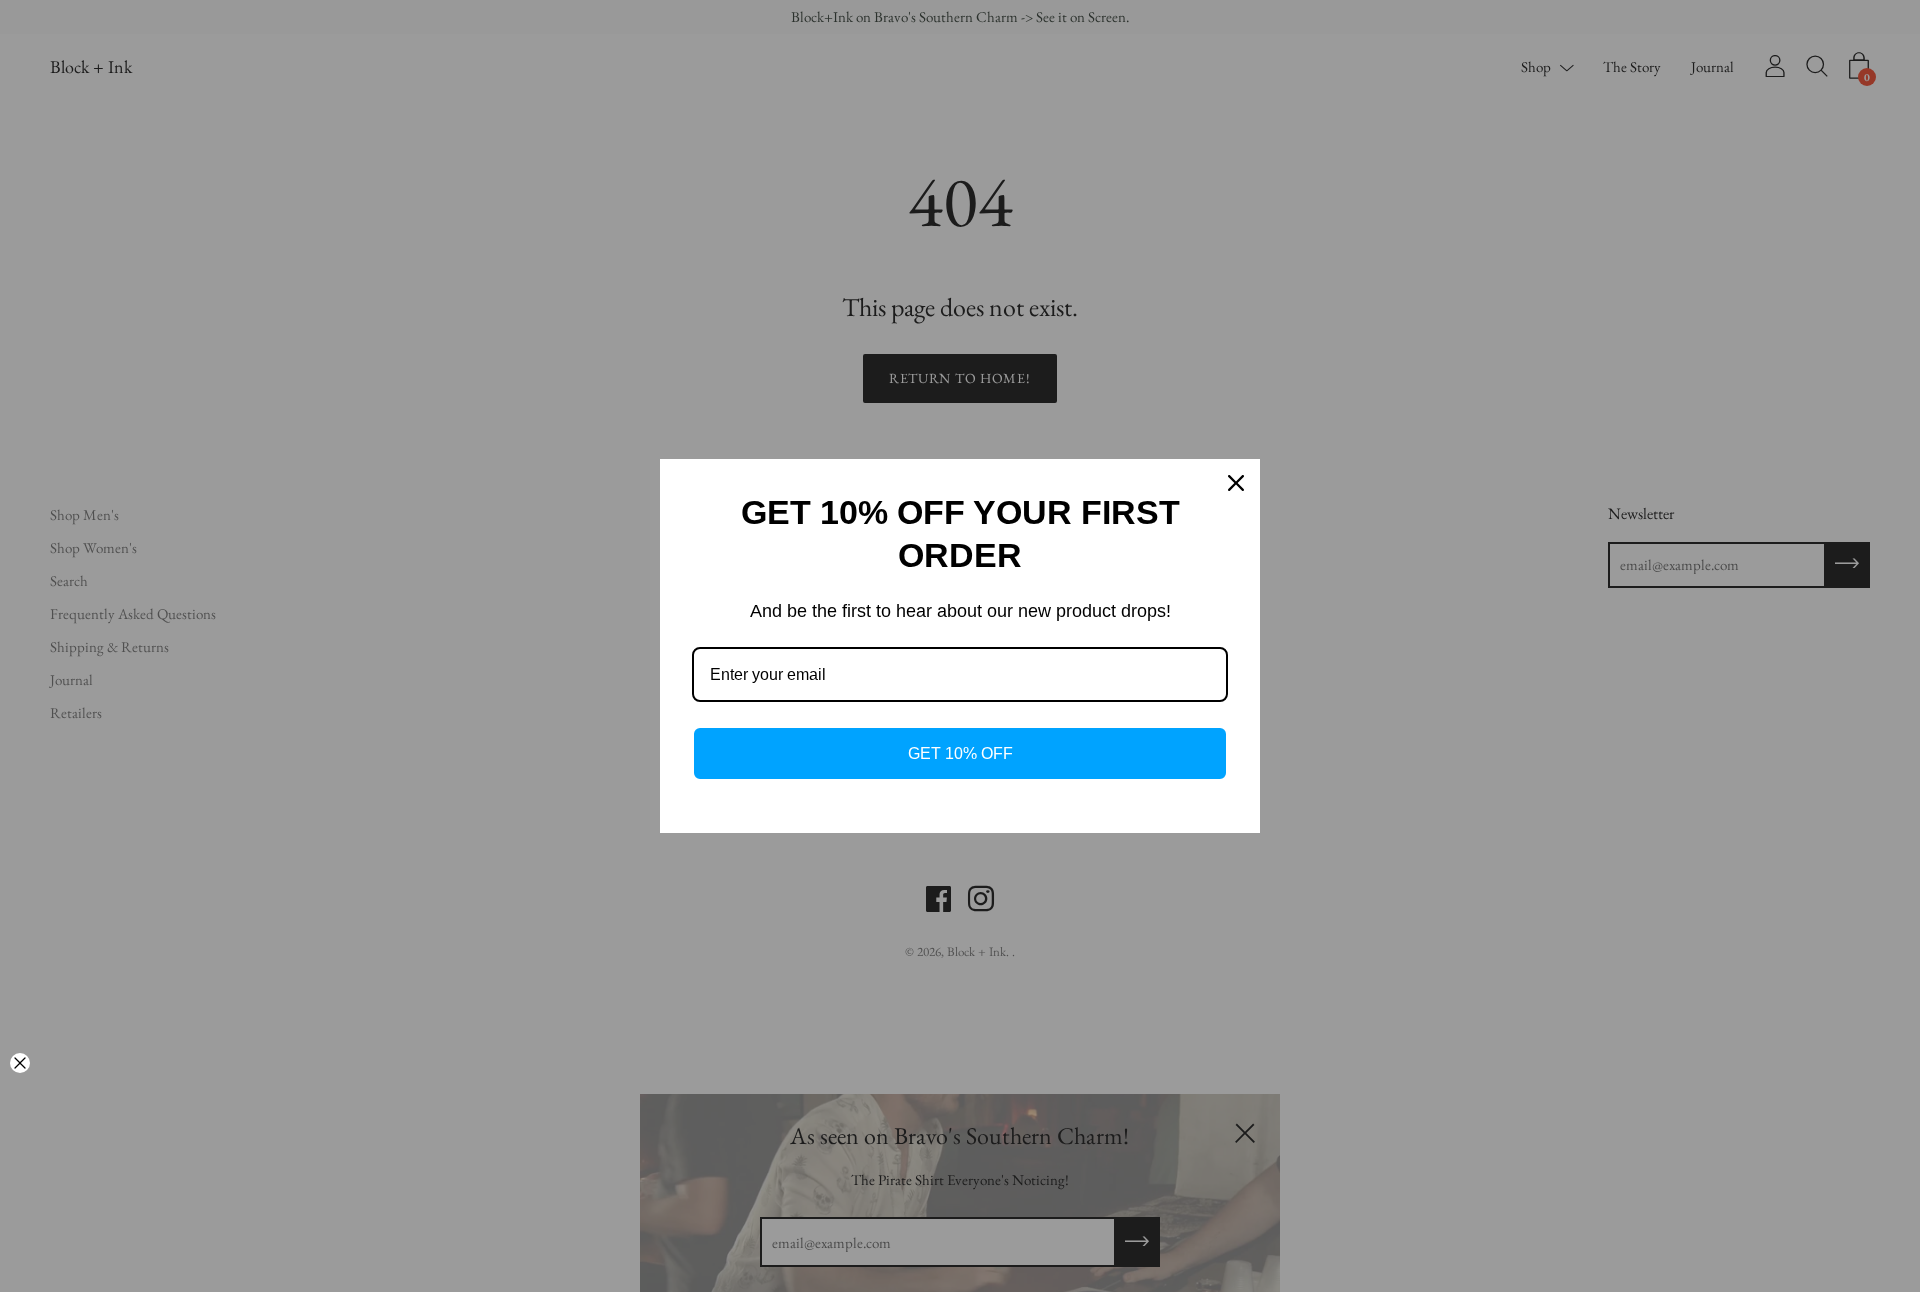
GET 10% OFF (960, 753)
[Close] (1236, 483)
